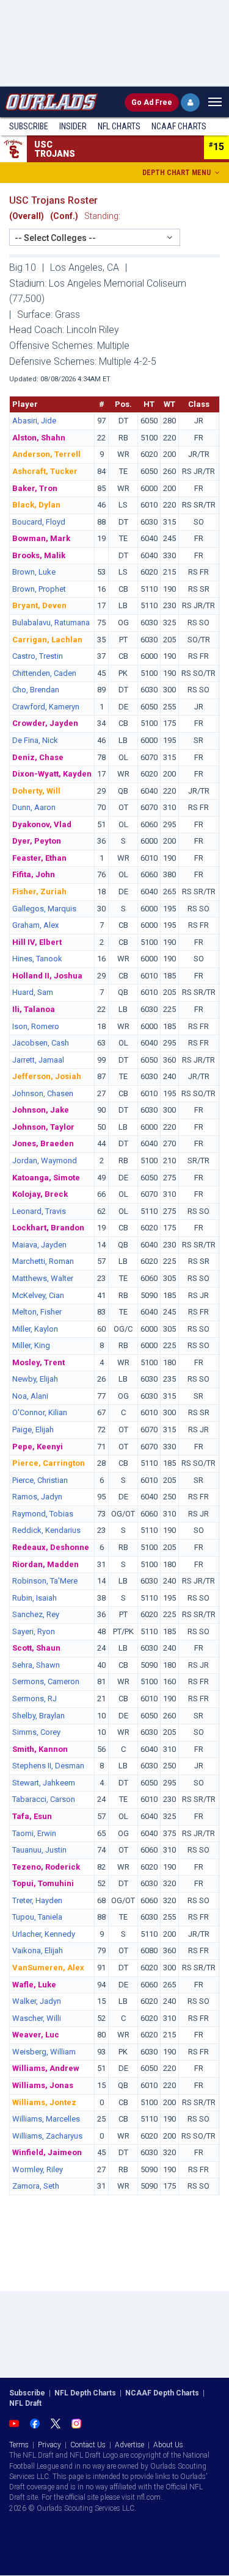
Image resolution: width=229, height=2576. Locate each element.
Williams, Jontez (44, 2102)
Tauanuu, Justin (39, 1850)
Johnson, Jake (41, 1110)
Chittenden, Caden (44, 673)
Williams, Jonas (43, 2085)
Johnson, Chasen (43, 1093)
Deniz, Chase (38, 757)
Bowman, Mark (41, 538)
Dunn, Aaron (34, 807)
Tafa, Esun (32, 1816)
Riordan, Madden (45, 1564)
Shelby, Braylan (38, 1716)
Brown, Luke (34, 572)
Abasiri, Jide (34, 421)
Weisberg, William (44, 2052)
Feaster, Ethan (39, 858)
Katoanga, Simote (46, 1178)
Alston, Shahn (39, 438)
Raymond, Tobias (43, 1514)
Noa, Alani (30, 1396)
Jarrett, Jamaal (38, 1060)
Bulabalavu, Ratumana (51, 622)
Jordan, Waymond (45, 1161)
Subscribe (29, 126)
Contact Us (88, 2445)
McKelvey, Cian (38, 1295)
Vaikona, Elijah (38, 1950)
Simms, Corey (36, 1732)
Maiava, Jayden (39, 1245)
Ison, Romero (36, 1026)
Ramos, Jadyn (37, 1497)
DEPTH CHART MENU (177, 173)
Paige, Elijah (33, 1430)
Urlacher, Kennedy (44, 1934)
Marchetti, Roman (43, 1261)
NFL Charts (119, 126)
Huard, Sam (33, 992)
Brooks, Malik (39, 555)
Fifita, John (34, 874)
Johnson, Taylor (43, 1127)
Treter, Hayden (37, 1900)
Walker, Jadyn (37, 2001)
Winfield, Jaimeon (47, 2152)
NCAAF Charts (179, 126)
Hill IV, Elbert (37, 942)
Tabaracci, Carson (44, 1799)
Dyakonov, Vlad (42, 824)
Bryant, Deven (39, 605)
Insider (73, 126)
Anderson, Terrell (46, 454)
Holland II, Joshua (47, 976)
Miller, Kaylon (35, 1329)
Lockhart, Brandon (48, 1228)
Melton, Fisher (37, 1312)
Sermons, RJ (35, 1699)
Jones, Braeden (43, 1143)
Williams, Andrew (46, 2068)
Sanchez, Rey (36, 1614)
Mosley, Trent (38, 1362)
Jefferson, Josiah (47, 1076)
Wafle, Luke (34, 1985)
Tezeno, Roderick (46, 1867)
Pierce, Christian (40, 1480)
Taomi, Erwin (34, 1833)
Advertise (129, 2445)
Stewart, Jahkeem (44, 1783)
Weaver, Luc (36, 2035)
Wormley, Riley (38, 2169)
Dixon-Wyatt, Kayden (52, 774)
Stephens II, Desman (48, 1766)
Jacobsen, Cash (41, 1043)
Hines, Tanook (37, 959)
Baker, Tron (35, 488)
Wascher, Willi (37, 2018)
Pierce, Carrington (49, 1463)
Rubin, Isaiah (35, 1598)
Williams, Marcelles (46, 2119)
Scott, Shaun (36, 1648)
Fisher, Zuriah (39, 892)
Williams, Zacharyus (47, 2136)
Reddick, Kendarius (46, 1530)
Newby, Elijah (35, 1379)
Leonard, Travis (39, 1211)
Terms (19, 2445)
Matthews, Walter (43, 1278)
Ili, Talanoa (34, 1009)
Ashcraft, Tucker (45, 471)
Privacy (49, 2445)
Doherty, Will (36, 791)
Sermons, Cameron (46, 1681)
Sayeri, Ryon (34, 1631)
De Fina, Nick (35, 740)
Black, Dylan (36, 505)
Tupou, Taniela (37, 1917)
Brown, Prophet (39, 589)
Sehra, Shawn (36, 1665)
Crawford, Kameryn (46, 707)
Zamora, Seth (36, 2186)
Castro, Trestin (38, 656)
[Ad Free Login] (190, 102)
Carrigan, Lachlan (47, 640)
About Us (168, 2445)
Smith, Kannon (40, 1749)
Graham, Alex (35, 925)
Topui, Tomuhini (43, 1883)
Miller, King (31, 1345)
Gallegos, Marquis (44, 909)
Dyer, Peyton (37, 841)
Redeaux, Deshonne (51, 1547)
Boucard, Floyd (39, 522)
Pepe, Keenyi (38, 1447)
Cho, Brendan (36, 690)
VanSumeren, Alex (48, 1968)
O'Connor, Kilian (40, 1412)
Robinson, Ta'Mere (45, 1581)
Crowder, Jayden (45, 723)
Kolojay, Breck (40, 1194)
